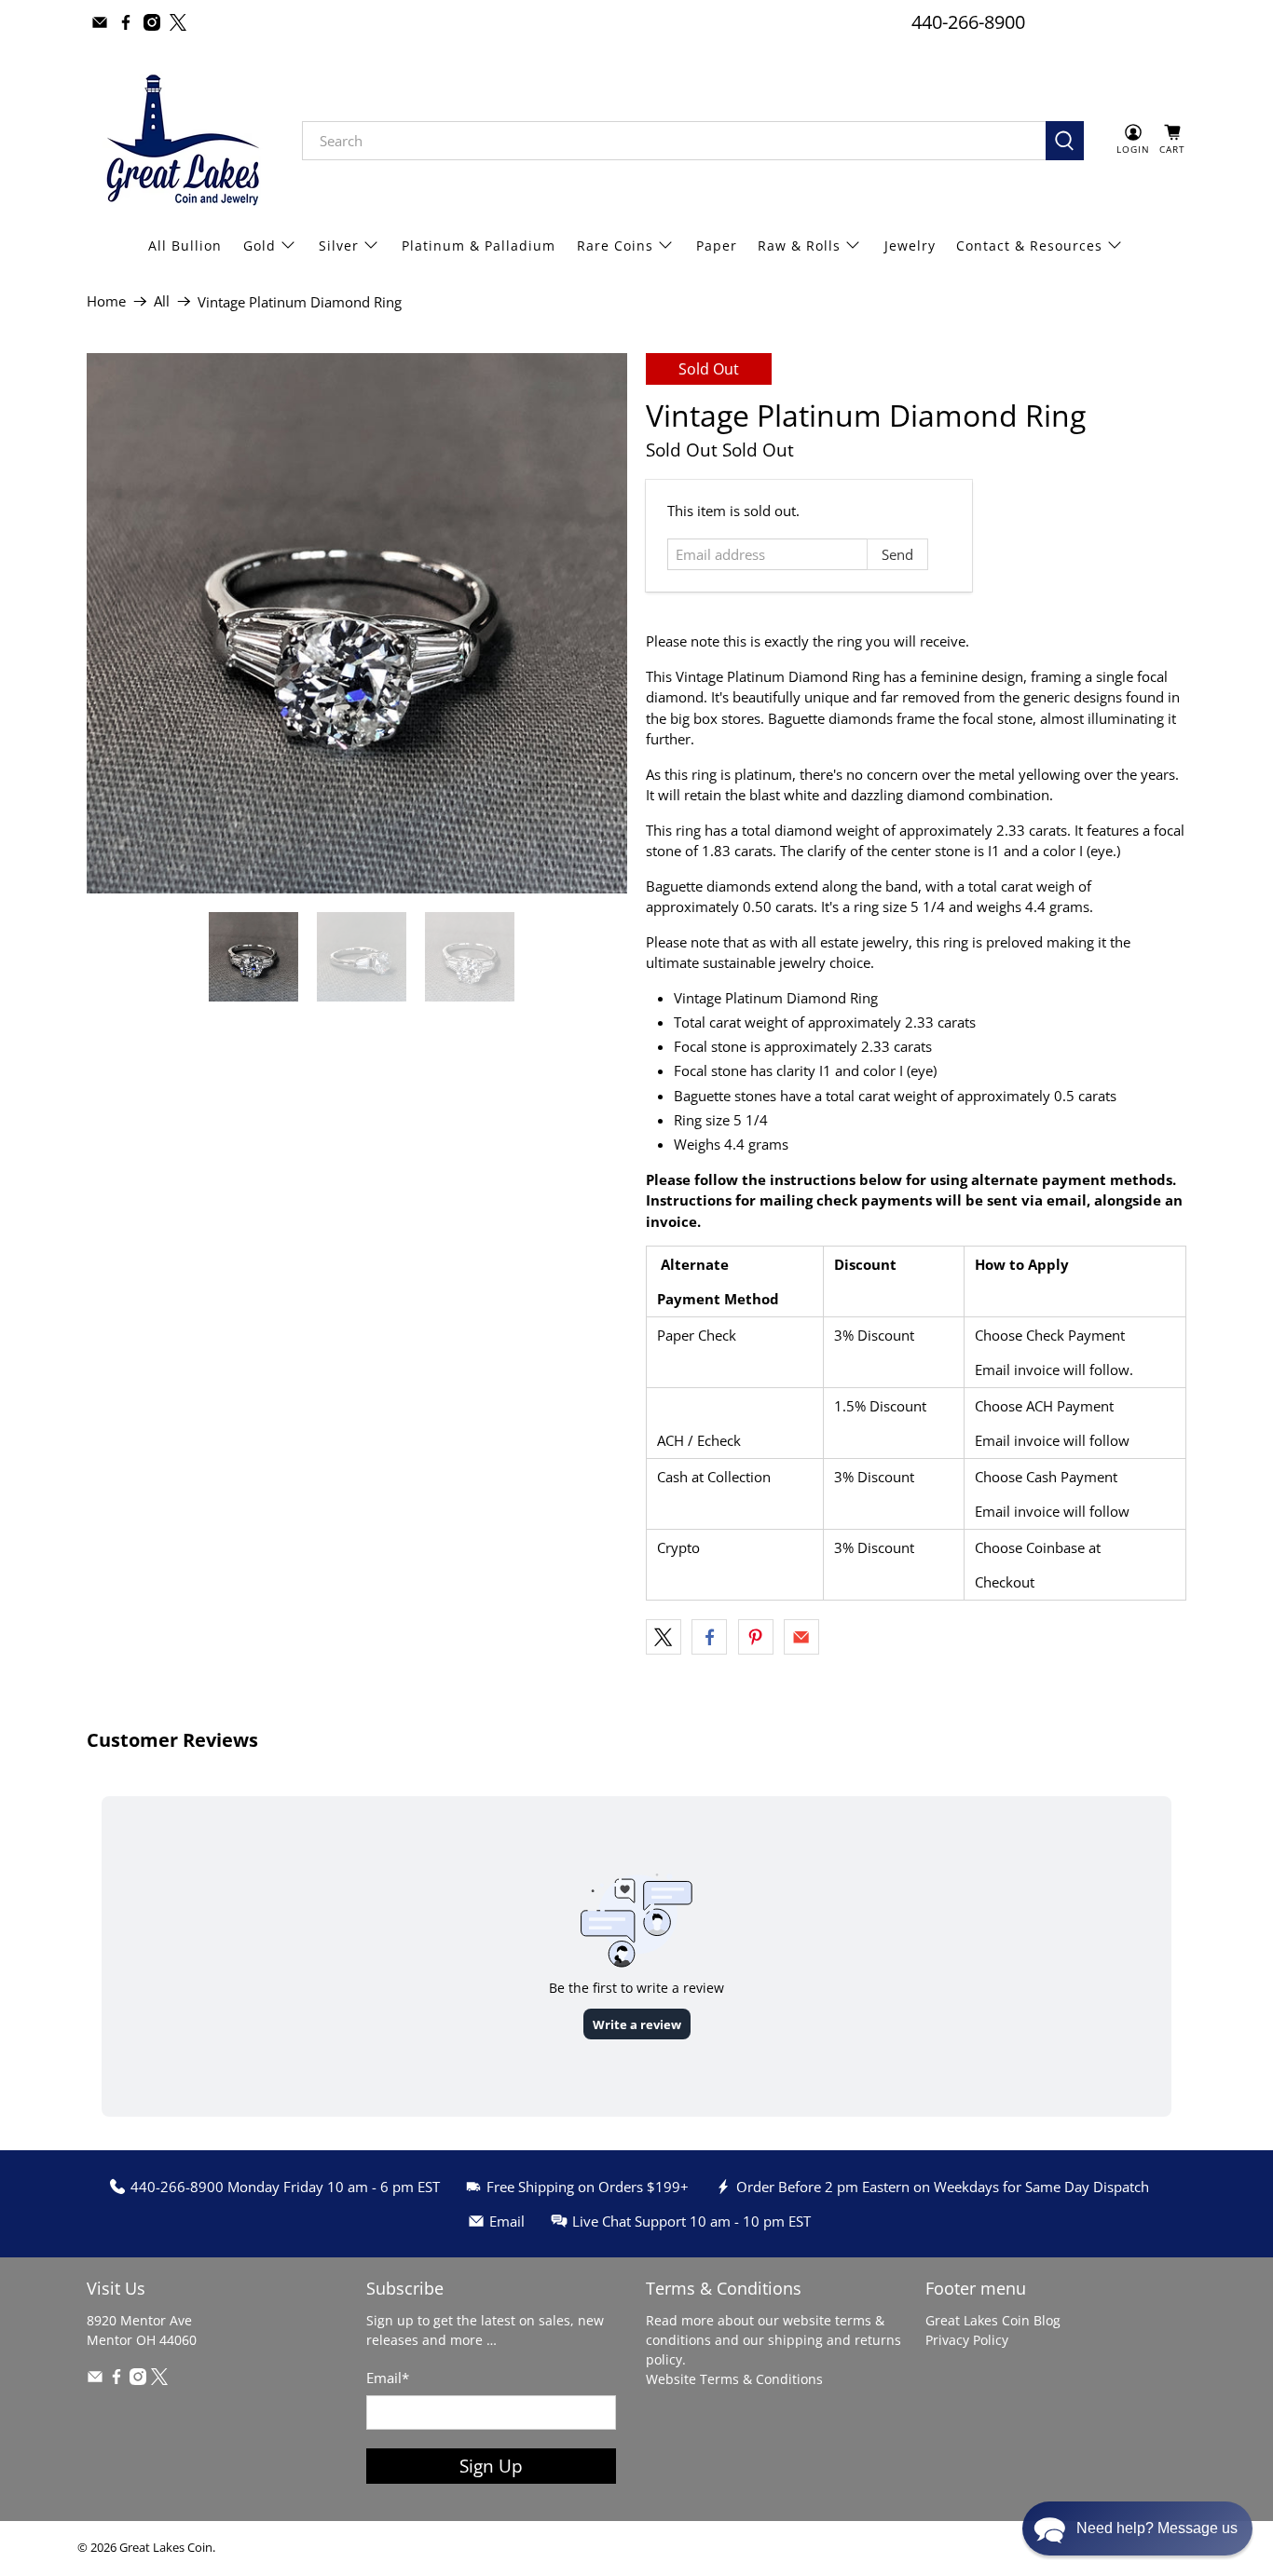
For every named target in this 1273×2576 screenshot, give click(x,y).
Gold (260, 245)
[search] (674, 141)
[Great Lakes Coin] (181, 140)
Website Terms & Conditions (734, 2379)
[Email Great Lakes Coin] (100, 22)
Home (106, 301)
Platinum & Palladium (479, 245)
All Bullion (185, 245)
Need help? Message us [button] (1157, 2528)
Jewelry (910, 245)
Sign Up (491, 2466)
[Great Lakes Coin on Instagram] (152, 22)
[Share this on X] (664, 1637)
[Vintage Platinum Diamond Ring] (357, 623)
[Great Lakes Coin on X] (178, 22)
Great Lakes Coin (166, 2548)
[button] (1137, 2528)
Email (388, 2378)
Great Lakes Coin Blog (993, 2320)
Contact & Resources (1029, 245)
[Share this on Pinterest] (756, 1637)
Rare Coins (615, 245)
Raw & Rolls (799, 245)
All (162, 301)
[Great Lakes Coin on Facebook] (126, 22)
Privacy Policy (967, 2340)
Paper (717, 245)
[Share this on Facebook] (709, 1637)
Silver (339, 245)
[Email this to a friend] (801, 1637)
